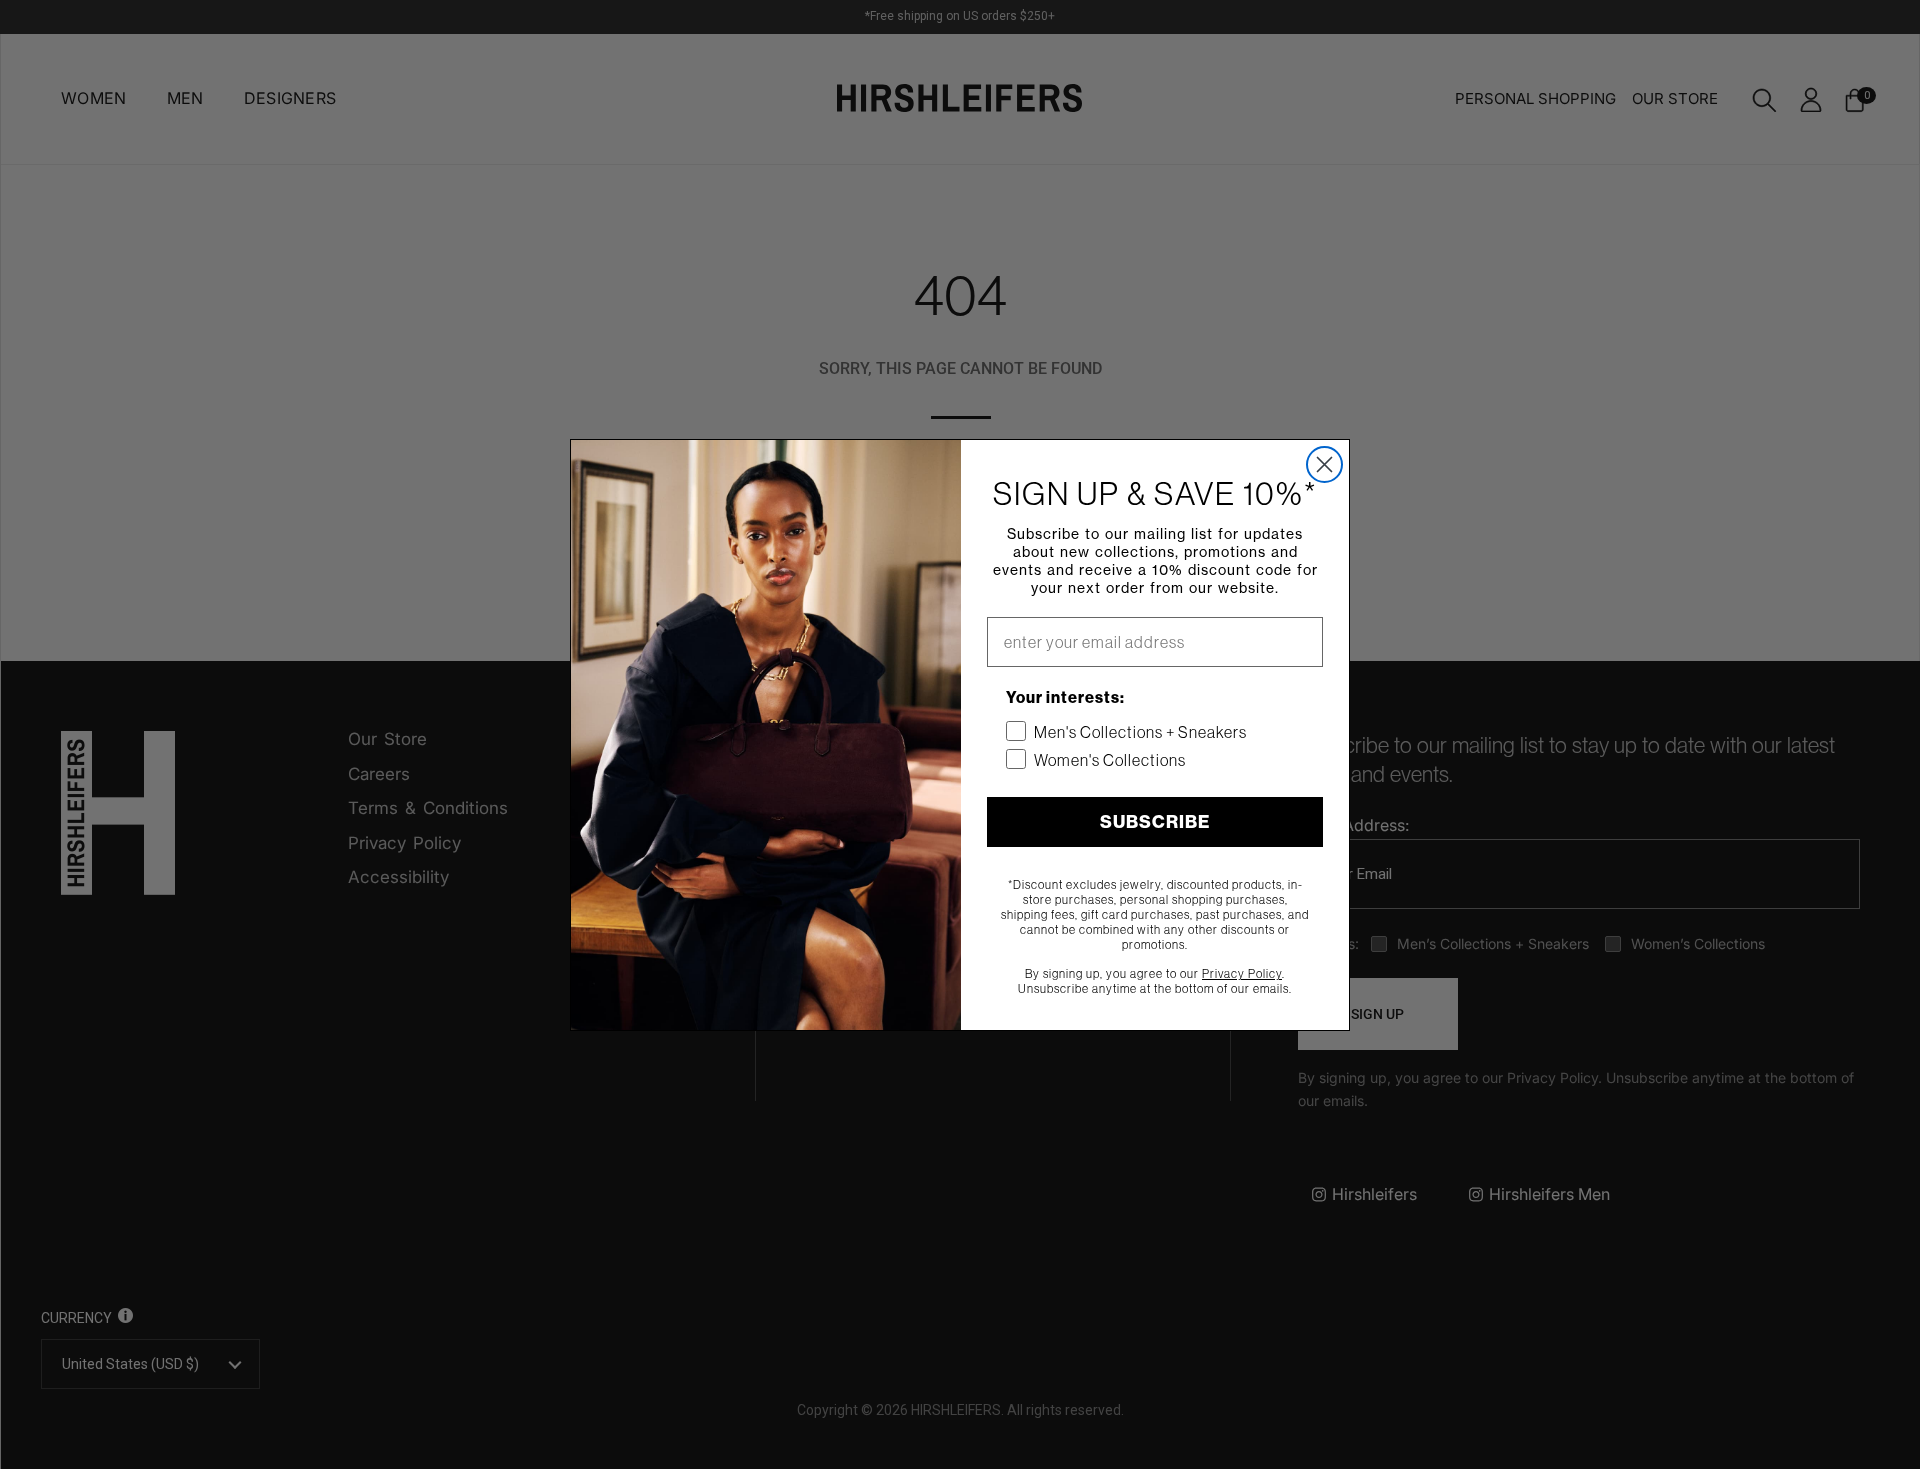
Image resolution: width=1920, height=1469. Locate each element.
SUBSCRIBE (1155, 821)
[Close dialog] (1324, 464)
